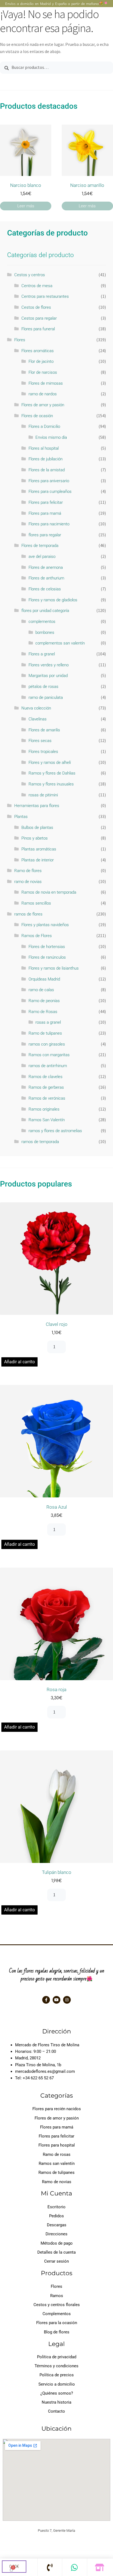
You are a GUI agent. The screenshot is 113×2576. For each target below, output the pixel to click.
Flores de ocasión (37, 416)
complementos (42, 622)
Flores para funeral (38, 329)
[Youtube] (56, 2000)
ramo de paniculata (46, 697)
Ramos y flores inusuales (51, 784)
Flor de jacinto (41, 361)
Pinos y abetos (35, 838)
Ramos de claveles (46, 1077)
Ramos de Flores (37, 936)
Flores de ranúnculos (47, 957)
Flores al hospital (44, 448)
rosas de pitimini (43, 795)
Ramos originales (44, 1109)
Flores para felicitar (46, 502)
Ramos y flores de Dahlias (52, 773)
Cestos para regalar (39, 318)
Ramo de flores (28, 871)
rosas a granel (48, 1022)
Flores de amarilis (44, 730)
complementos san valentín (60, 643)
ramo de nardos (43, 394)
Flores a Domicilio (44, 426)
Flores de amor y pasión (43, 405)
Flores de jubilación (46, 459)
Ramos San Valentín (47, 1120)
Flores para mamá (45, 513)
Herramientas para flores (37, 806)
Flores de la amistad (47, 470)
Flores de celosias (45, 589)
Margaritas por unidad (48, 676)
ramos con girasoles (47, 1044)
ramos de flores (28, 914)
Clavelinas (38, 719)
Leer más (26, 206)
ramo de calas (41, 990)
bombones (45, 632)
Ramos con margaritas (49, 1055)
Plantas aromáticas (39, 849)
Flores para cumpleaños (50, 491)
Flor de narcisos (43, 372)
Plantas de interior (38, 860)
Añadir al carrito (19, 1362)
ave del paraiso (42, 557)
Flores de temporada (40, 546)
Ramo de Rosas (43, 1012)
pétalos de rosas (43, 687)
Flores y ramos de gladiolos (53, 600)
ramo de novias (28, 882)
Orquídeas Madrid (44, 979)
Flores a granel (42, 654)
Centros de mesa (37, 286)
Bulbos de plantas (37, 828)
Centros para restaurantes (45, 296)
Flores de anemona (46, 567)
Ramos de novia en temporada (49, 892)
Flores (20, 340)
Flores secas (40, 741)
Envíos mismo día (51, 437)
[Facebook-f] (46, 2000)
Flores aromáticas (38, 351)
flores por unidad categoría (45, 611)
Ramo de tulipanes (45, 1033)
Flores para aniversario (49, 481)
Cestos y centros (30, 275)
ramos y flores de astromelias (55, 1131)
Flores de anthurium (46, 578)
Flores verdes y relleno (49, 665)
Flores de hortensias (47, 947)
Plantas (21, 817)
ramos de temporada (40, 1142)
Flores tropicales (43, 752)
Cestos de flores (36, 307)
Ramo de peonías (44, 1001)
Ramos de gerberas (46, 1087)
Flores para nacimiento (49, 524)
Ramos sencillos (36, 903)
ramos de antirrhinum (48, 1066)
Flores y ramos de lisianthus (54, 968)
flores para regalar (45, 535)
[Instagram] (67, 2000)
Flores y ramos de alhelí (50, 763)
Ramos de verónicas (47, 1098)
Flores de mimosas (46, 383)
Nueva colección (36, 708)
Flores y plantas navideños (45, 925)
